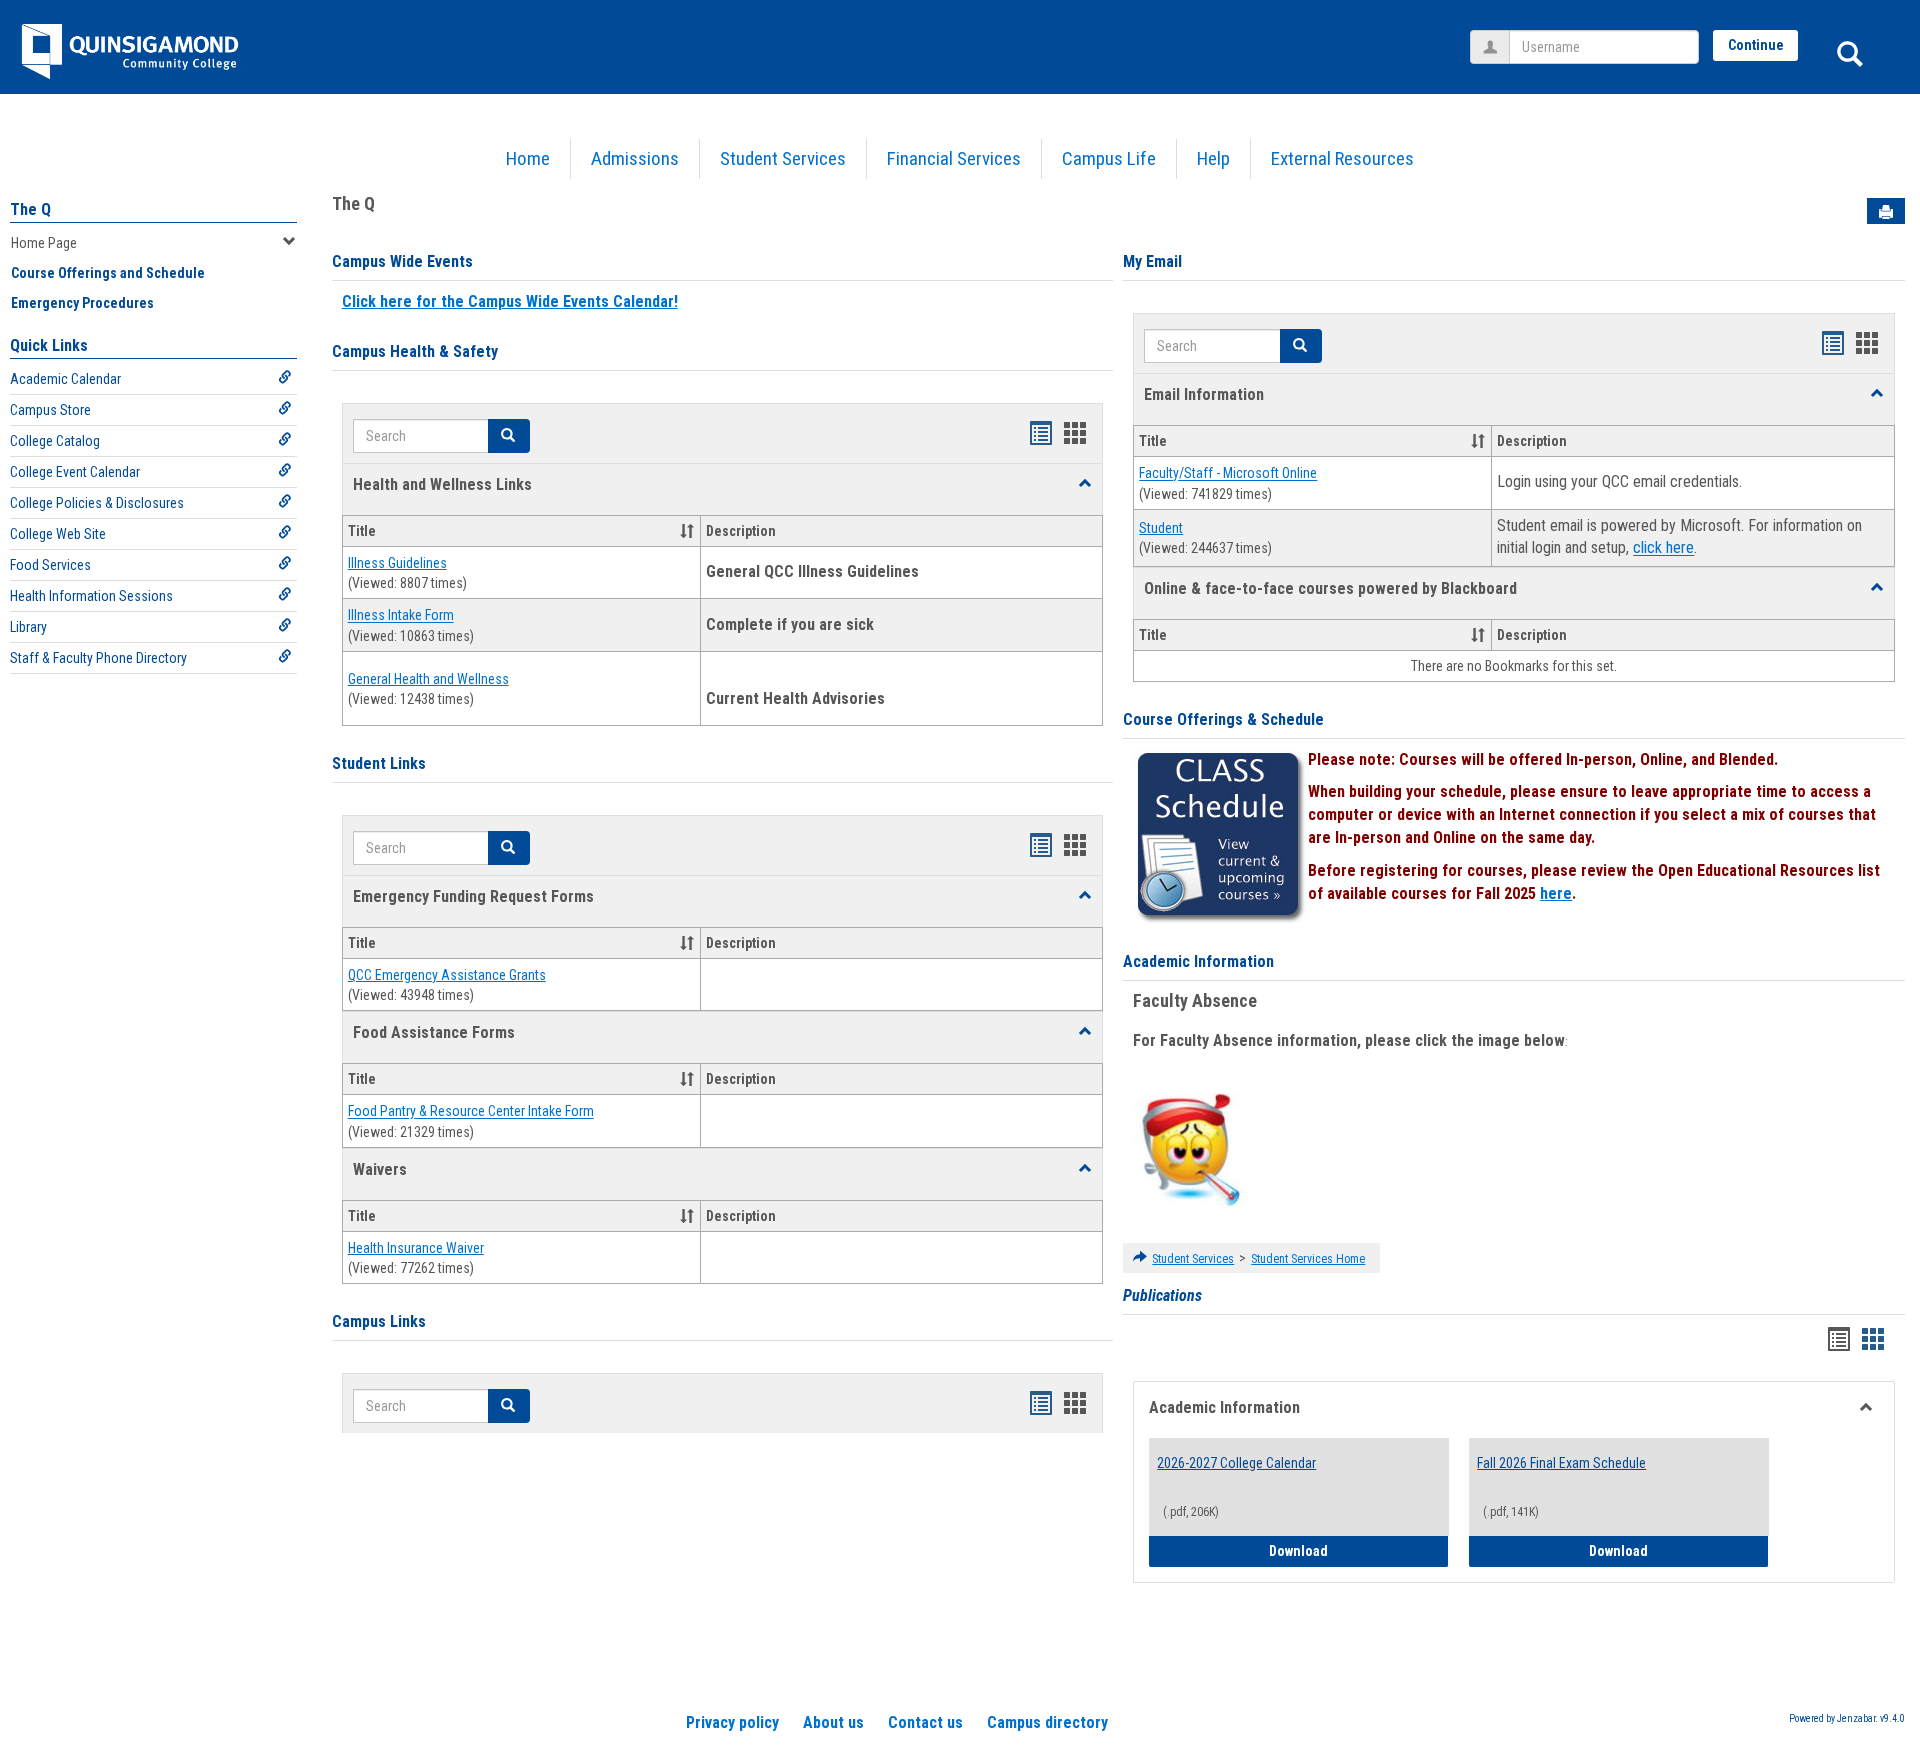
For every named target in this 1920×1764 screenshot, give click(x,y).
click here (1663, 548)
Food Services (50, 565)
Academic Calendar (65, 379)
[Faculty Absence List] (1190, 1149)
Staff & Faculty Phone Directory (98, 658)
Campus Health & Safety (415, 351)
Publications (1162, 1295)
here (1556, 893)
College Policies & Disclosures (97, 503)
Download (1359, 1550)
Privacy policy (732, 1722)
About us (833, 1722)
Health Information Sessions (91, 596)
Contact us (925, 1722)
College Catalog (55, 441)
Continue (1756, 45)
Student (1161, 528)
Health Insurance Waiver (416, 1248)
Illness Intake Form (401, 616)
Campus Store (50, 410)
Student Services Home (1308, 1259)
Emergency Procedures (82, 303)
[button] (1085, 484)
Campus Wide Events (402, 261)
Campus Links (379, 1321)
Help (1213, 158)
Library (28, 627)
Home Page (44, 243)
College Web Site (58, 534)
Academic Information (1198, 961)
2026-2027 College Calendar (1236, 1463)
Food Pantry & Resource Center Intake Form (471, 1112)
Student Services (783, 158)
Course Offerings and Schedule (108, 273)
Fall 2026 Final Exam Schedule (1561, 1463)
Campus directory (1047, 1722)
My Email (1152, 261)
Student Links (379, 763)
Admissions (635, 158)
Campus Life (1109, 158)
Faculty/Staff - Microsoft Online (1228, 474)
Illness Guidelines (397, 563)
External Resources (1342, 158)
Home (528, 158)
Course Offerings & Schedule (1223, 719)
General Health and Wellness (428, 679)
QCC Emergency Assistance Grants (447, 975)
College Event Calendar (75, 472)
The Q (30, 209)
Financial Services (954, 158)
